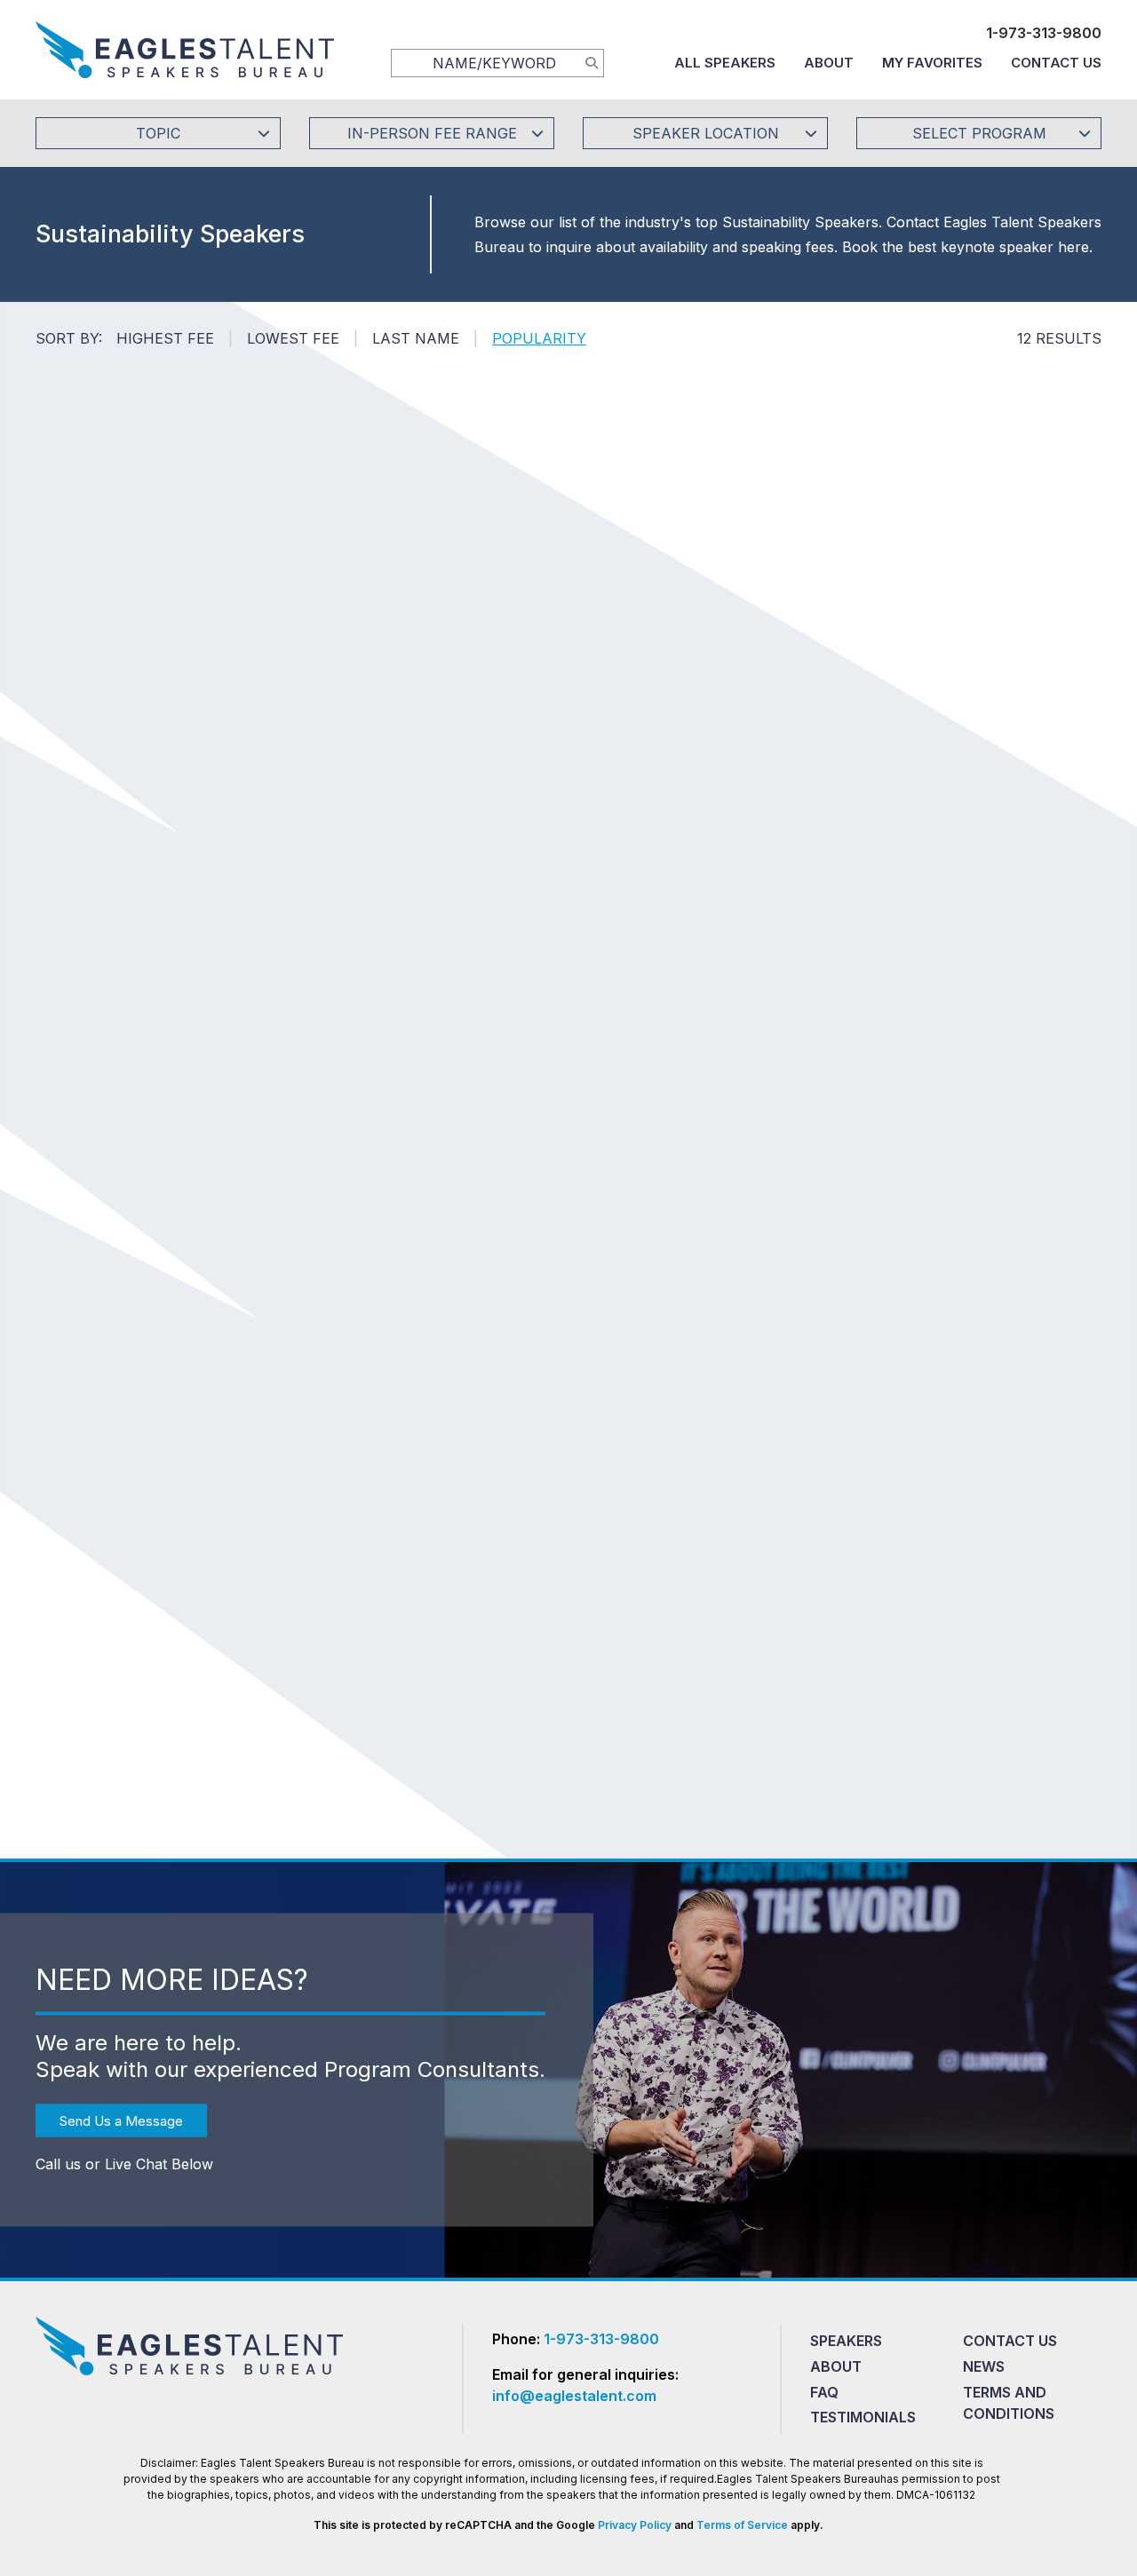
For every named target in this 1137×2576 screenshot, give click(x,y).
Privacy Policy (635, 2525)
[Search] (592, 62)
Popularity (539, 338)
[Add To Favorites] (181, 689)
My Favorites (932, 63)
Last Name (416, 338)
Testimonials (863, 2417)
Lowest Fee (293, 338)
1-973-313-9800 (1044, 33)
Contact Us (1056, 63)
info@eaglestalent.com (574, 2396)
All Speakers (725, 63)
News (984, 2366)
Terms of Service (742, 2525)
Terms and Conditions (1009, 2403)
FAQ (824, 2392)
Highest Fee (165, 338)
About (829, 63)
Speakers (846, 2341)
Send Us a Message (121, 2120)
